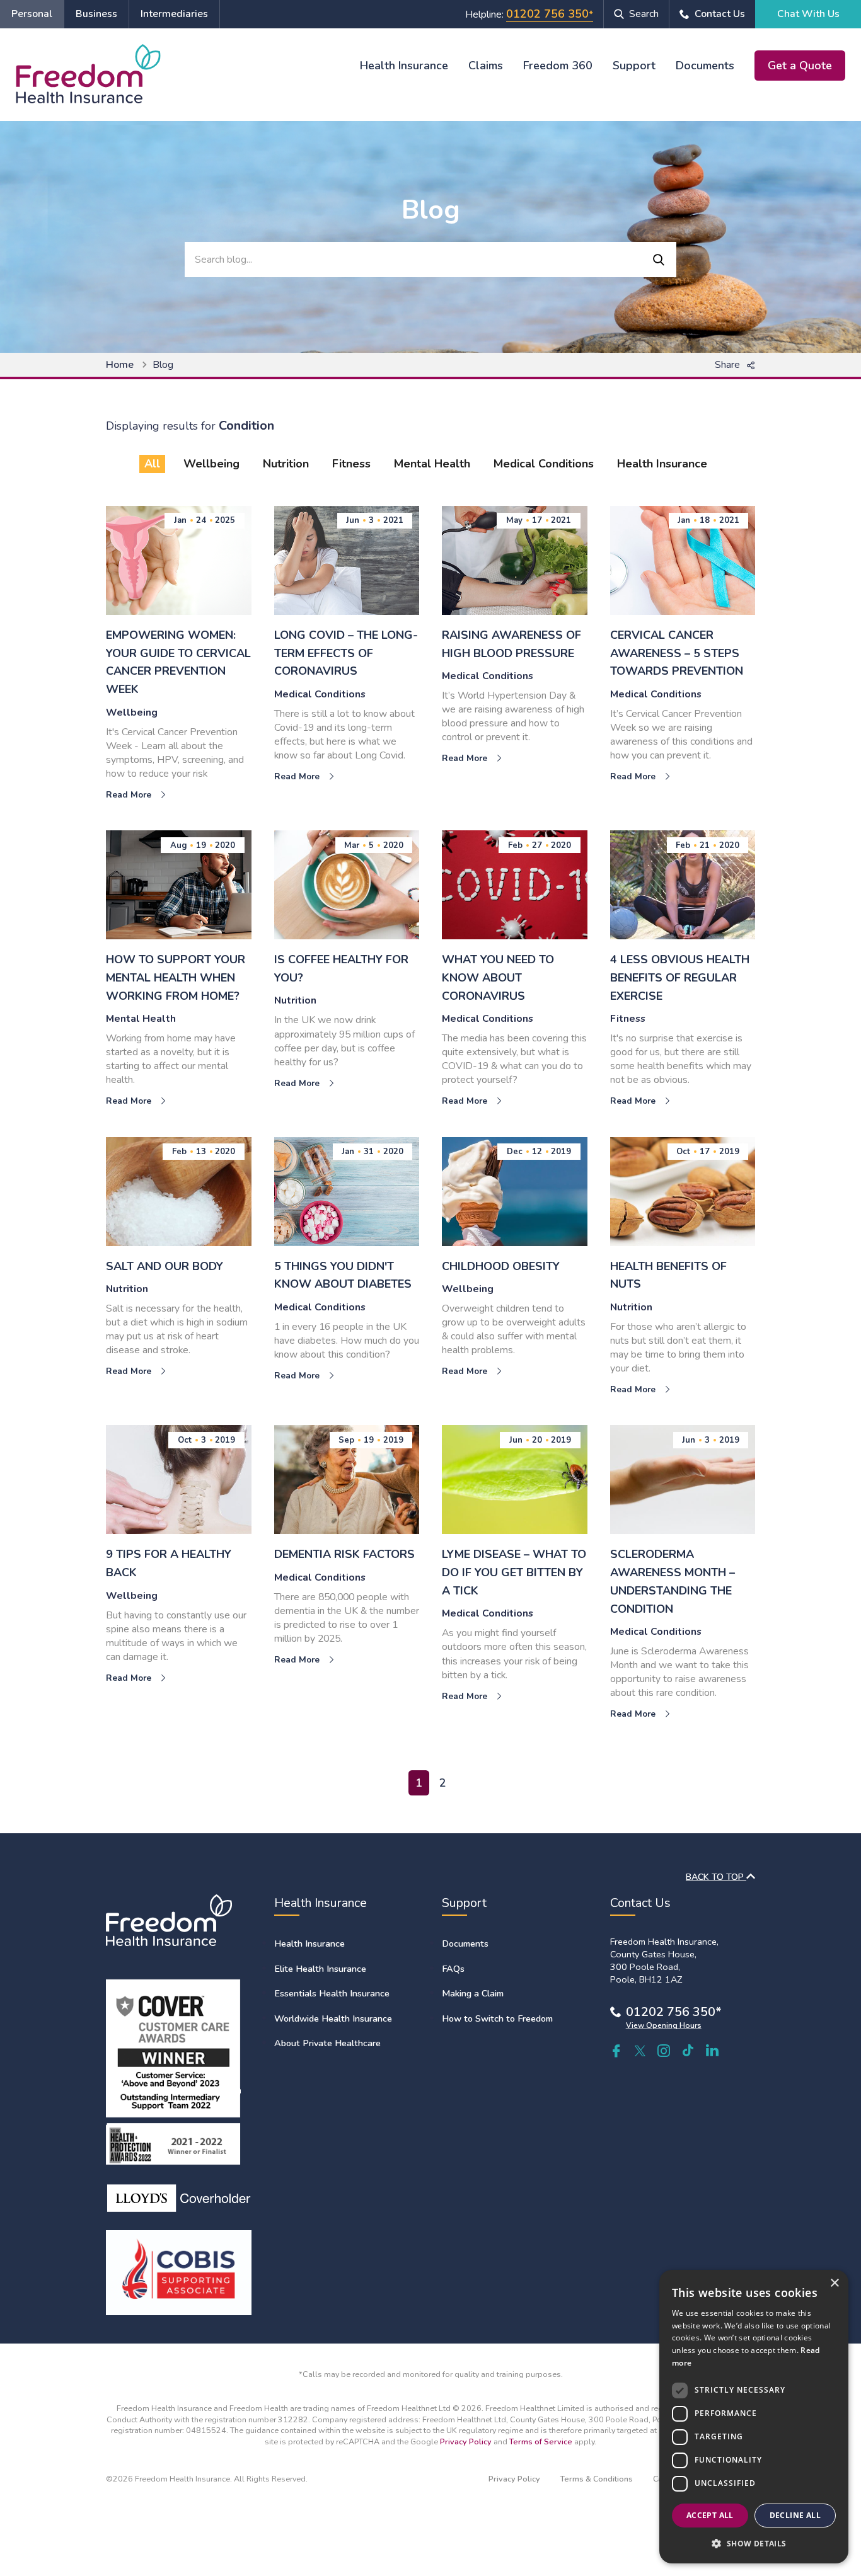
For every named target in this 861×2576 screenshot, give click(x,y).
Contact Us (720, 14)
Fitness (351, 464)
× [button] (834, 2283)
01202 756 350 (547, 14)
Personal (32, 14)
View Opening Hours (664, 2025)
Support (634, 66)
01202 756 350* (674, 2012)
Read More (130, 795)
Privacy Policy (466, 2441)
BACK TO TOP (716, 1877)
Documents (705, 66)
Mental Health (432, 464)
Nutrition (286, 464)
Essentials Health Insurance (332, 1993)
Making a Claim (473, 1993)
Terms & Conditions (597, 2479)
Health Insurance (404, 66)
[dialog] (754, 2417)
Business (96, 14)
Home (120, 365)
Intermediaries (174, 14)
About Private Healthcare (327, 2043)
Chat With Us (808, 14)
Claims (486, 66)
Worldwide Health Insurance (333, 2018)
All (152, 464)
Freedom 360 (558, 66)
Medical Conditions (544, 464)
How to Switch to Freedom (497, 2018)
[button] (754, 2543)
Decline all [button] (795, 2515)
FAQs (453, 1969)
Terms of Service (541, 2441)
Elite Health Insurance (320, 1969)
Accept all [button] (710, 2515)
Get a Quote (800, 66)
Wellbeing (211, 464)
